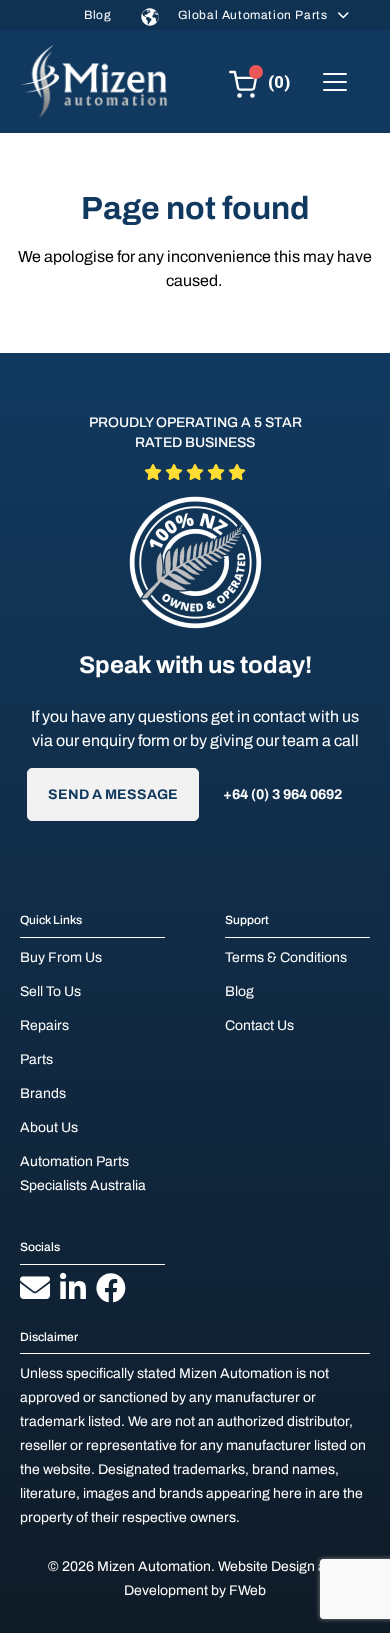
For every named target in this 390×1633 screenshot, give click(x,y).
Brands (43, 1093)
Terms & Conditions (286, 957)
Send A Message (113, 794)
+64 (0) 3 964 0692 (282, 794)
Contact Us (259, 1025)
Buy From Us (61, 957)
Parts (36, 1059)
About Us (49, 1127)
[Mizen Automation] (94, 81)
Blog (97, 15)
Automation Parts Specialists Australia (83, 1173)
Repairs (44, 1025)
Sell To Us (50, 991)
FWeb (247, 1590)
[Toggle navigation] (335, 82)
